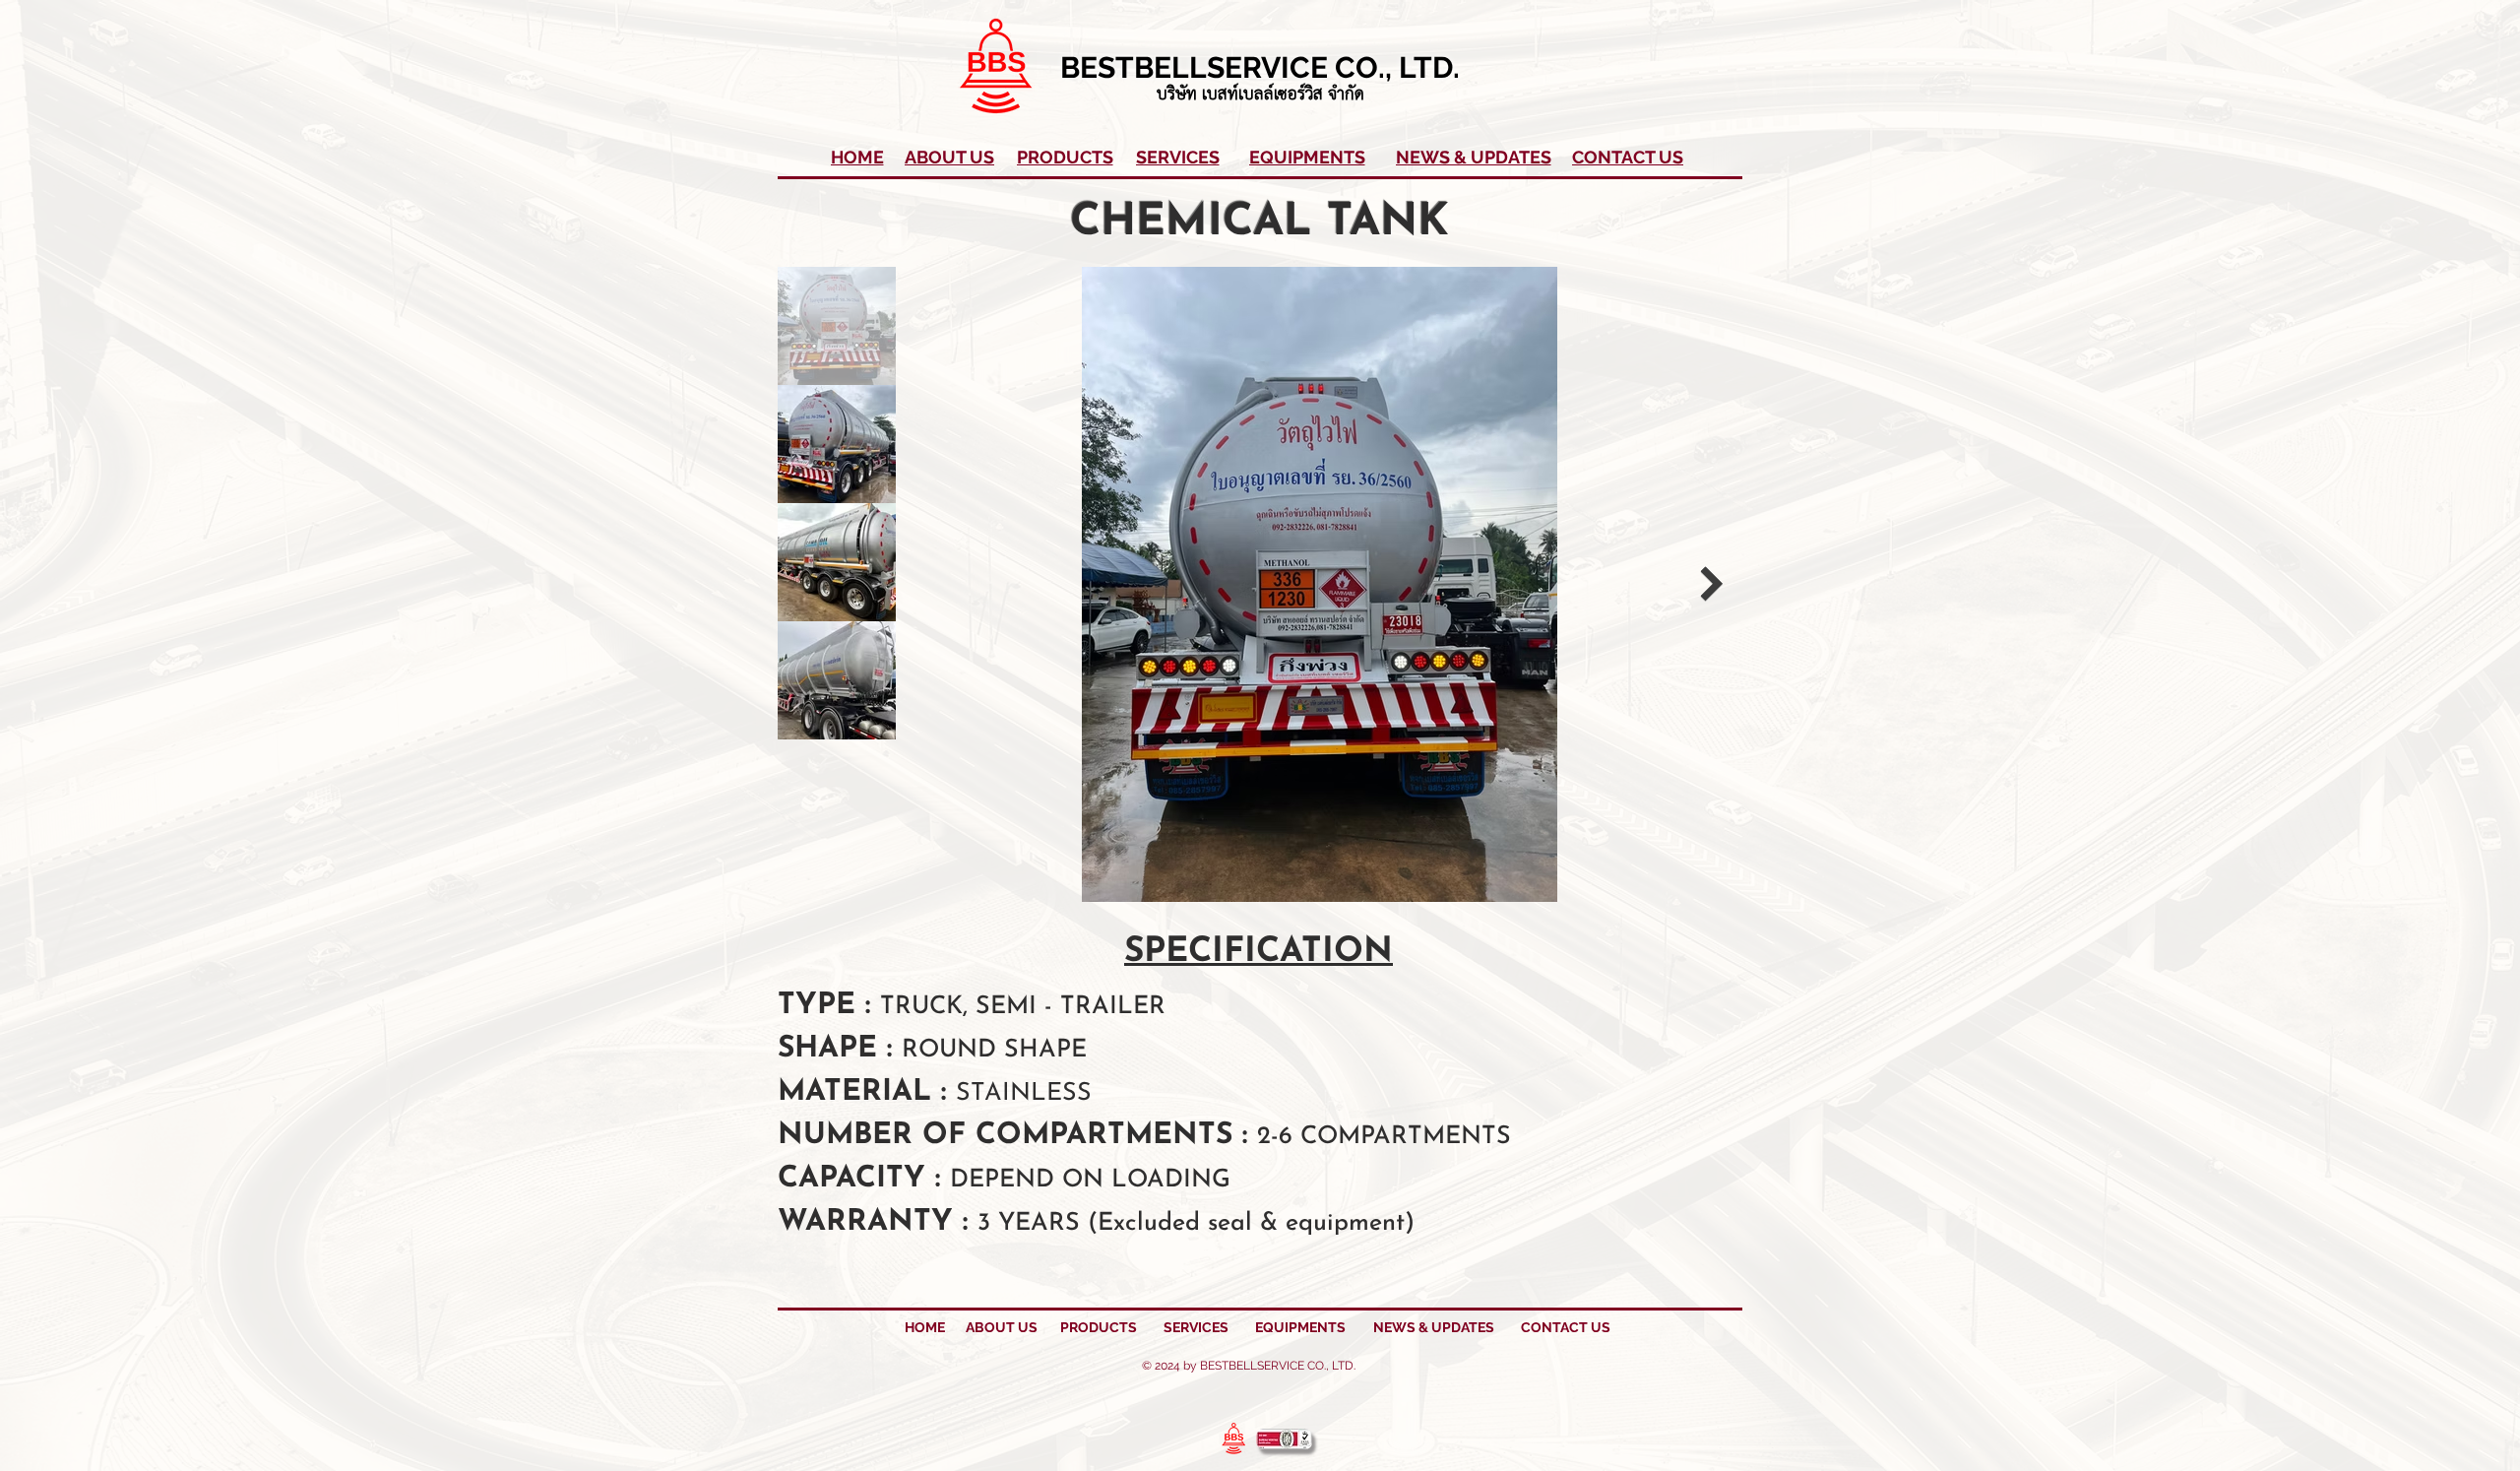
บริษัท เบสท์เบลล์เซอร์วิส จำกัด (1260, 95)
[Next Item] (1711, 584)
